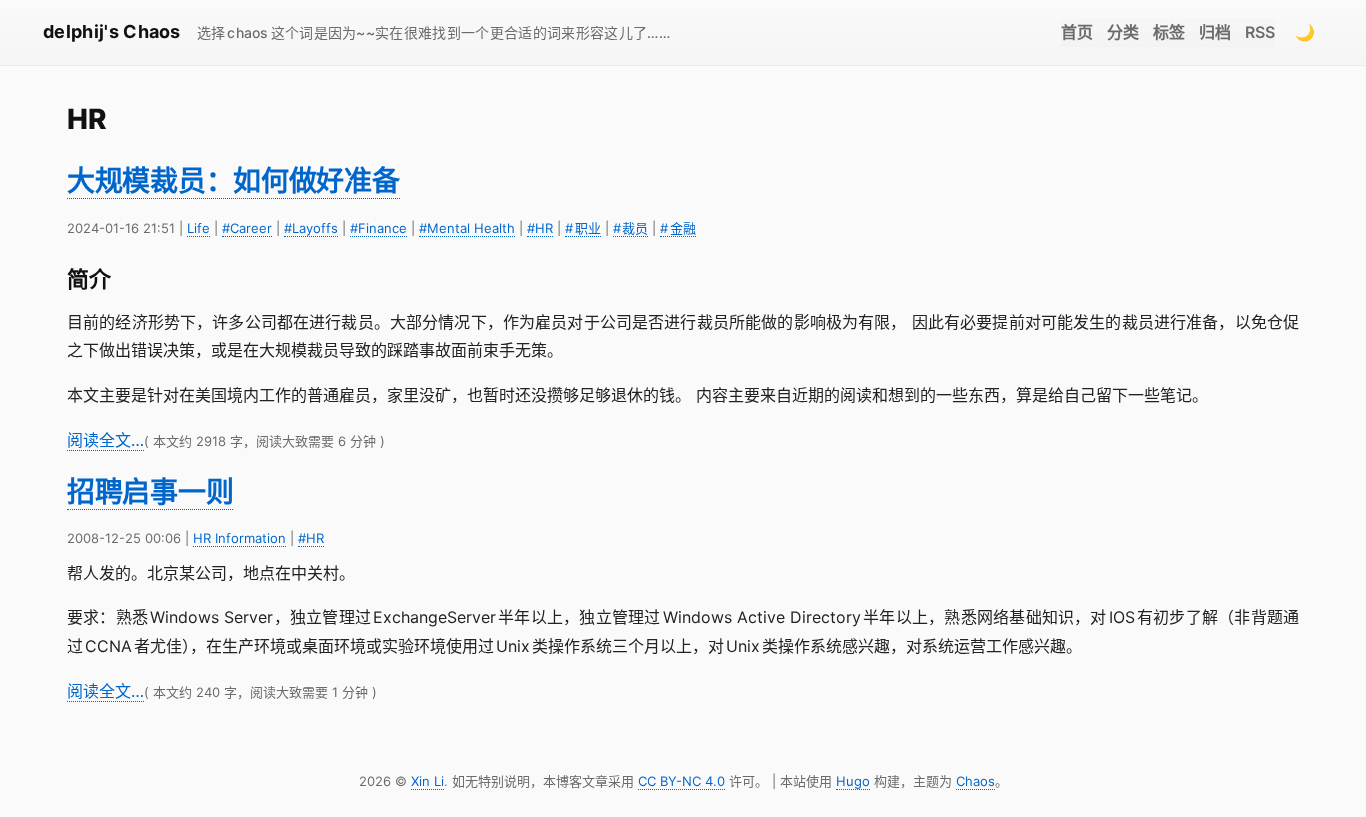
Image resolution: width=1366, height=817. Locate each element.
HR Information (239, 538)
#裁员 (631, 228)
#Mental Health (467, 228)
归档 (1215, 32)
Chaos (975, 781)
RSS (1260, 32)
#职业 (583, 228)
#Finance (378, 228)
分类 (1123, 32)
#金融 (678, 228)
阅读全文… (105, 440)
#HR (540, 228)
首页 (1077, 32)
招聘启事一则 (150, 492)
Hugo (853, 781)
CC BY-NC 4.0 (681, 781)
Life (198, 228)
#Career (247, 228)
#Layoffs (311, 228)
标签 (1169, 32)
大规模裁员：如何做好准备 (233, 181)
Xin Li (427, 781)
